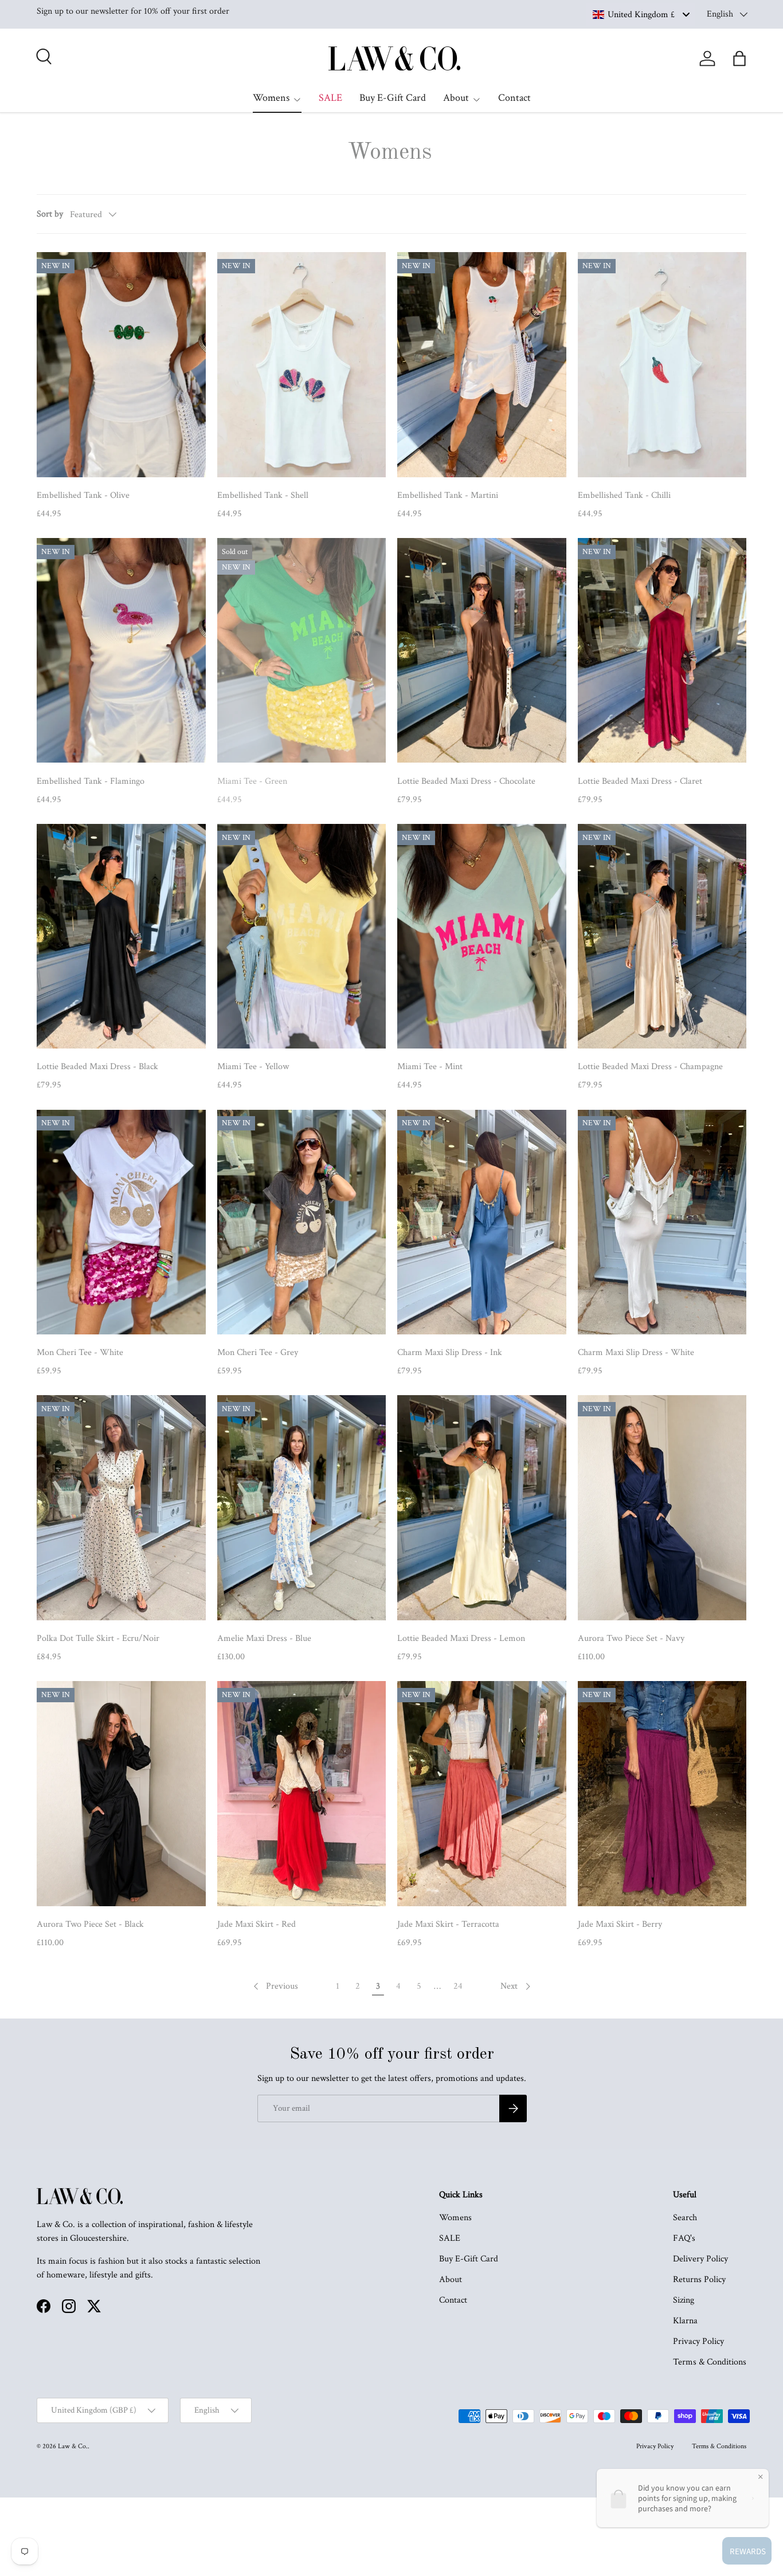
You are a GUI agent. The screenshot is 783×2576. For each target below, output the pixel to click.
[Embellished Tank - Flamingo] (121, 651)
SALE (330, 98)
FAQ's (684, 2238)
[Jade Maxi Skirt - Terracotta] (482, 1794)
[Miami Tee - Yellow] (302, 936)
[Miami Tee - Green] (302, 651)
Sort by (50, 214)
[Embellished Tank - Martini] (482, 365)
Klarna (685, 2321)
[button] (739, 58)
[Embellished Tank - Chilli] (662, 365)
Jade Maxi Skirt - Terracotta (448, 1924)
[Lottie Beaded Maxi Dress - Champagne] (662, 936)
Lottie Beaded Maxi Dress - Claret (640, 781)
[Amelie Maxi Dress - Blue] (302, 1508)
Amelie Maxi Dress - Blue (264, 1638)
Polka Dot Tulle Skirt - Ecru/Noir (98, 1638)
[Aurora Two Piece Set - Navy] (662, 1508)
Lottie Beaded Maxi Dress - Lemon (461, 1638)
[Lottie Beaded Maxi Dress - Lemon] (482, 1508)
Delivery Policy (700, 2259)
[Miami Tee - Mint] (482, 936)
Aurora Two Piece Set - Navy (631, 1638)
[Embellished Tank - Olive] (121, 365)
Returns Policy (699, 2279)
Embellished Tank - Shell (263, 495)
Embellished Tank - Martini (448, 495)
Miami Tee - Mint (430, 1067)
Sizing (684, 2300)
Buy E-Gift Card (393, 98)
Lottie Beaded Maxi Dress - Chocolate (466, 781)
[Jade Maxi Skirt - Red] (302, 1794)
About (456, 98)
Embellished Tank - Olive (83, 495)
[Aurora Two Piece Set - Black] (121, 1794)
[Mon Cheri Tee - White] (121, 1222)
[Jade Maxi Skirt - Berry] (662, 1794)
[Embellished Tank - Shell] (302, 365)
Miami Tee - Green (252, 781)
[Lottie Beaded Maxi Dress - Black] (121, 936)
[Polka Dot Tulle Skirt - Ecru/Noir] (121, 1508)
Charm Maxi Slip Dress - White (636, 1352)
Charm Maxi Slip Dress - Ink (450, 1352)
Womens (271, 98)
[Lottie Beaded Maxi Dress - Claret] (662, 651)
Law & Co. (73, 2446)
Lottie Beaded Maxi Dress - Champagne (650, 1067)
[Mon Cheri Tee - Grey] (302, 1222)
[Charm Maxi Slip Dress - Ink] (482, 1222)
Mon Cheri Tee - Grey (258, 1352)
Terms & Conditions (710, 2362)
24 (458, 1986)
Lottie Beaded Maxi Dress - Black (97, 1067)
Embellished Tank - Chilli (624, 495)
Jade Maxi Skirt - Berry (620, 1924)
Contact (514, 98)
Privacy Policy (698, 2341)
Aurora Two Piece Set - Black (90, 1924)
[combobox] (641, 14)
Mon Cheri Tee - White (80, 1352)
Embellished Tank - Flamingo (91, 781)
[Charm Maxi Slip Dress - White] (662, 1222)
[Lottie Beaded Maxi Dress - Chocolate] (482, 651)
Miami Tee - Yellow (253, 1067)
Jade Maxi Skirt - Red (257, 1924)
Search (685, 2218)
